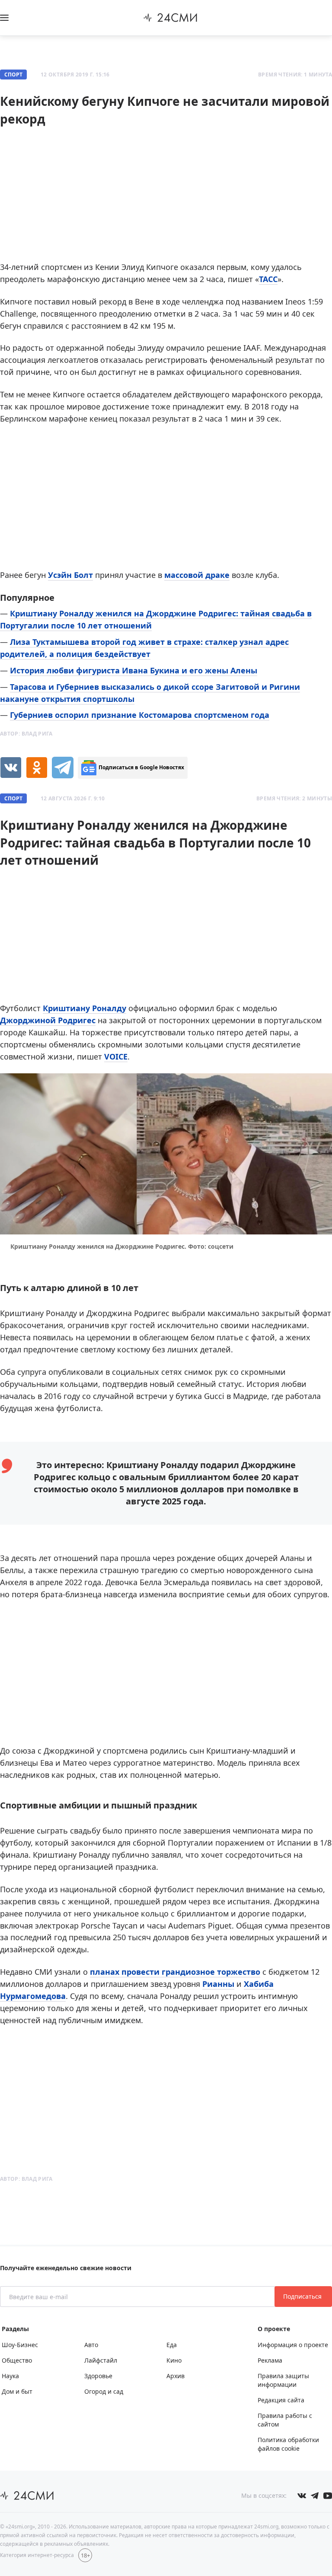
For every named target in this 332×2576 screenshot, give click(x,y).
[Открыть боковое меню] (4, 18)
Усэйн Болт (70, 575)
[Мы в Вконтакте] (302, 2496)
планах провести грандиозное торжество (175, 1972)
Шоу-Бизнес (20, 2345)
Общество (17, 2360)
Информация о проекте (293, 2345)
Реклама (270, 2360)
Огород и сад (104, 2391)
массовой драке (197, 575)
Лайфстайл (101, 2360)
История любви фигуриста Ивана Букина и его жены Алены (134, 670)
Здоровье (98, 2376)
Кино (174, 2360)
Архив (176, 2376)
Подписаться (303, 2296)
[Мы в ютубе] (328, 2496)
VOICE (116, 1056)
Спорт (13, 75)
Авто (91, 2345)
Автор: (26, 734)
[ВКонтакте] (11, 768)
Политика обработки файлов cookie (288, 2444)
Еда (172, 2345)
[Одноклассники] (37, 768)
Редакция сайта (281, 2400)
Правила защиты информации (283, 2380)
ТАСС (268, 279)
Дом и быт (17, 2391)
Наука (10, 2376)
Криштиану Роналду (85, 1008)
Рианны (218, 1984)
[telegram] (63, 768)
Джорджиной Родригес (48, 1020)
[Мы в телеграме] (315, 2496)
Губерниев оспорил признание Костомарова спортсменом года (140, 715)
